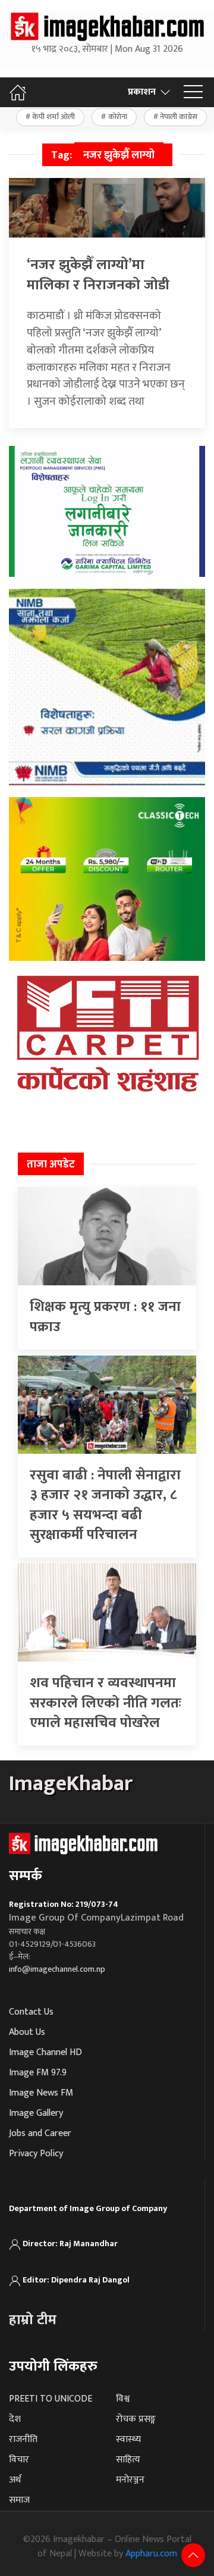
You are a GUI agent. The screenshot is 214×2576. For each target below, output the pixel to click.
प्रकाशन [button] (142, 92)
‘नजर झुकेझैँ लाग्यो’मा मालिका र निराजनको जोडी (98, 275)
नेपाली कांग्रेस (179, 117)
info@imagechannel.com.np (57, 1969)
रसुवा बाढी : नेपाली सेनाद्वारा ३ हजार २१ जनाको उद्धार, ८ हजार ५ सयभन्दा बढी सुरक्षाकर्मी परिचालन (105, 1505)
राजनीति (23, 2439)
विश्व (123, 2399)
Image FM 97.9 (38, 2073)
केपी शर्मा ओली (53, 117)
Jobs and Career (40, 2133)
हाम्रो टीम (33, 2320)
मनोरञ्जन (130, 2480)
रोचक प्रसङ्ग (136, 2419)
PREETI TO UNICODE (51, 2399)
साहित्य (128, 2460)
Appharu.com (151, 2554)
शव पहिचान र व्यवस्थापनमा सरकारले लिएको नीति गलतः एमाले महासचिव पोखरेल (106, 1703)
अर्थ (15, 2480)
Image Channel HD (45, 2052)
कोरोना (118, 117)
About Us (27, 2032)
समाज (19, 2500)
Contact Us (31, 2012)
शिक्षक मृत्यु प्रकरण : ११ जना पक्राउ (105, 1317)
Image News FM (41, 2093)
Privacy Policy (36, 2154)
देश (15, 2419)
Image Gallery (36, 2113)
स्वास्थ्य (128, 2439)
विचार (19, 2460)
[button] (193, 92)
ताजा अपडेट (51, 1164)
